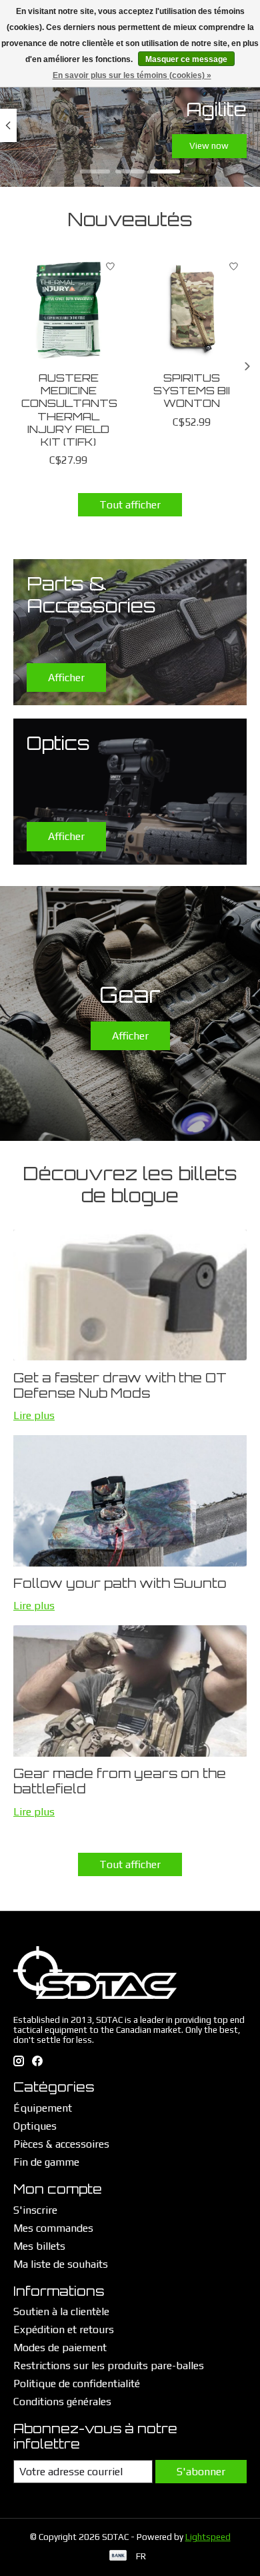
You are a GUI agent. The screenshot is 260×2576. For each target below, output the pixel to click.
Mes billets (39, 2246)
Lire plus (34, 1415)
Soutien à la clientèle (61, 2311)
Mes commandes (53, 2228)
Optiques (35, 2126)
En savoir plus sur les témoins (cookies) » (132, 75)
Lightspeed (208, 2537)
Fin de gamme (46, 2162)
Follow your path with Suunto (120, 1583)
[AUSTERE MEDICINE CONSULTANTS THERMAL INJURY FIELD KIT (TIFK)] (68, 309)
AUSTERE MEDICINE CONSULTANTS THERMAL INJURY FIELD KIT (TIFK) (69, 410)
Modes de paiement (60, 2347)
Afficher (130, 1036)
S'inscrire (35, 2210)
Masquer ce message (186, 59)
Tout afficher (130, 505)
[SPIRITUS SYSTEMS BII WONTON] (192, 309)
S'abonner (201, 2472)
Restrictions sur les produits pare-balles (109, 2366)
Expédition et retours (64, 2329)
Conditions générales (62, 2402)
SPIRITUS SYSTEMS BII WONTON (192, 390)
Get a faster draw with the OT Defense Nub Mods (120, 1385)
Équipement (43, 2108)
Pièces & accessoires (61, 2144)
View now (209, 146)
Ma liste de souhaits (61, 2264)
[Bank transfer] (118, 2556)
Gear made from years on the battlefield (120, 1781)
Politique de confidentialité (77, 2384)
